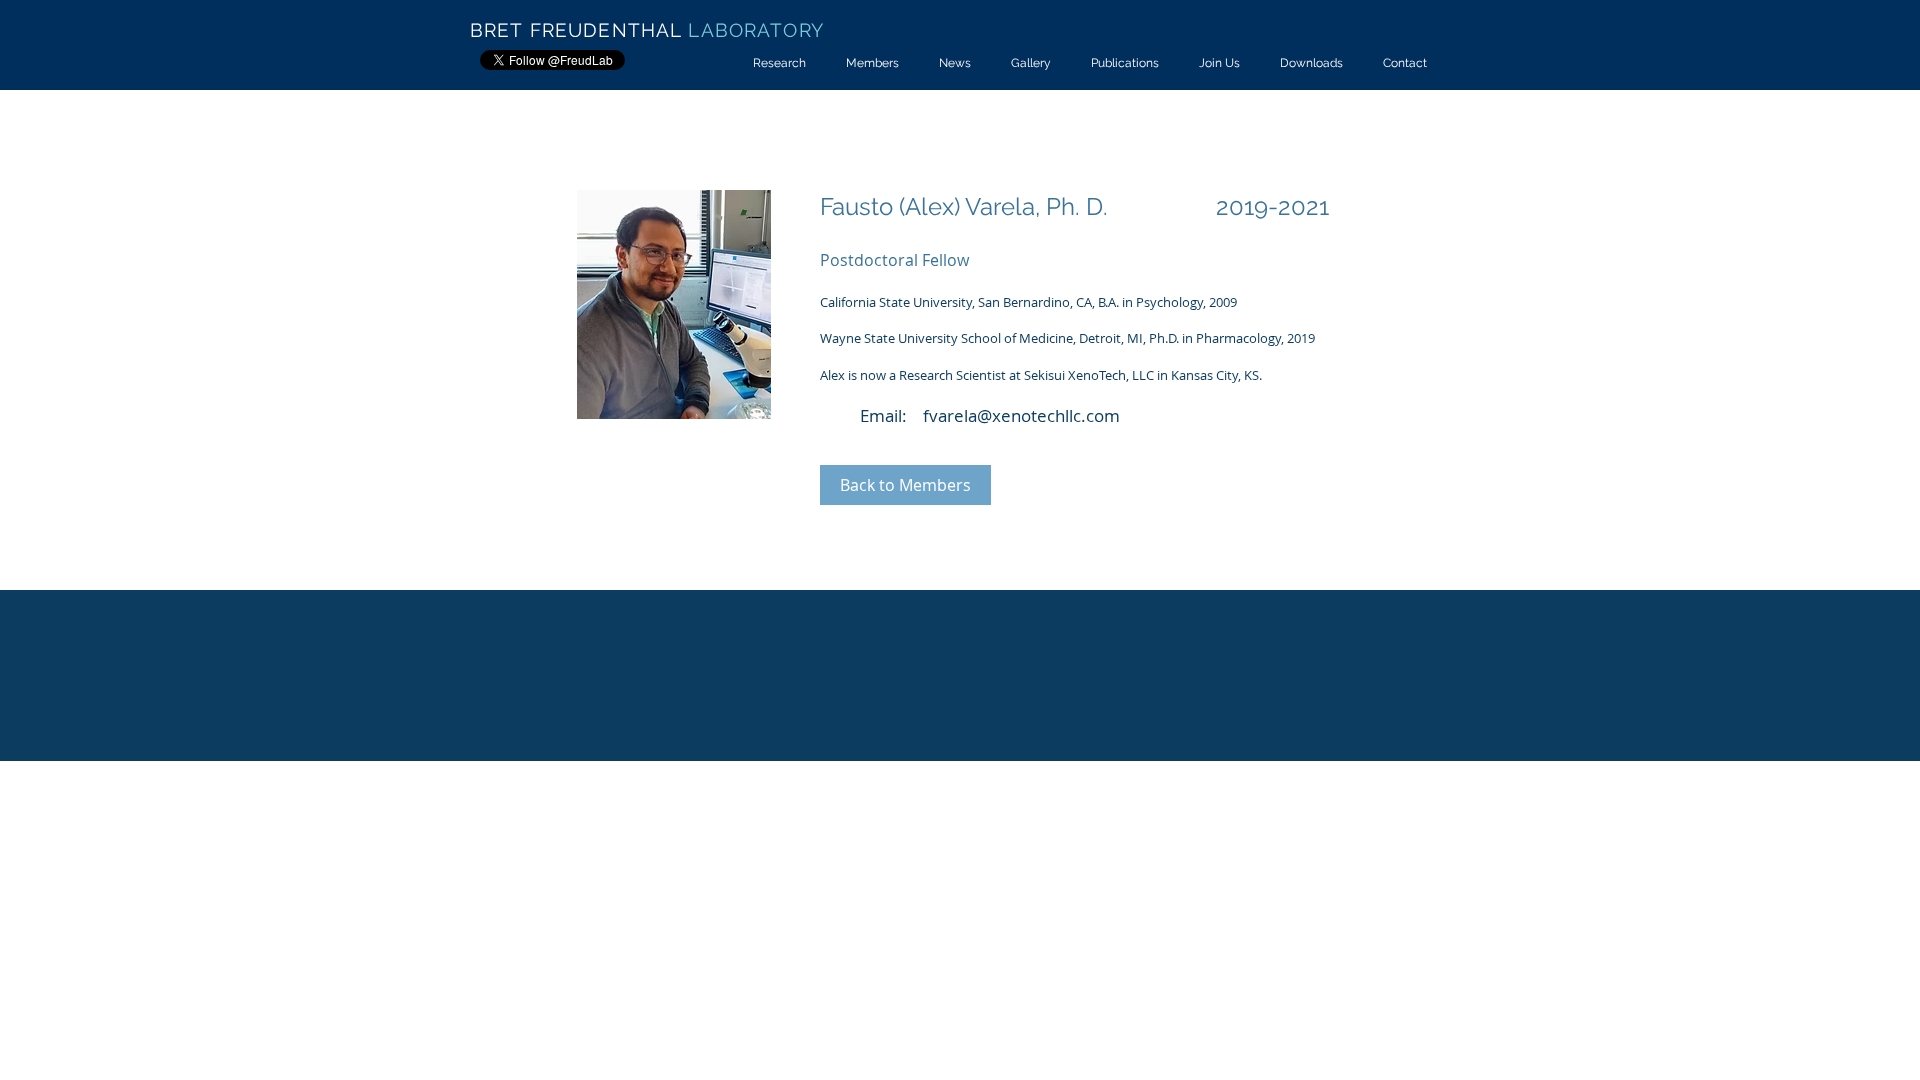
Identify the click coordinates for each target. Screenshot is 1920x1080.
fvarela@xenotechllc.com (1021, 415)
